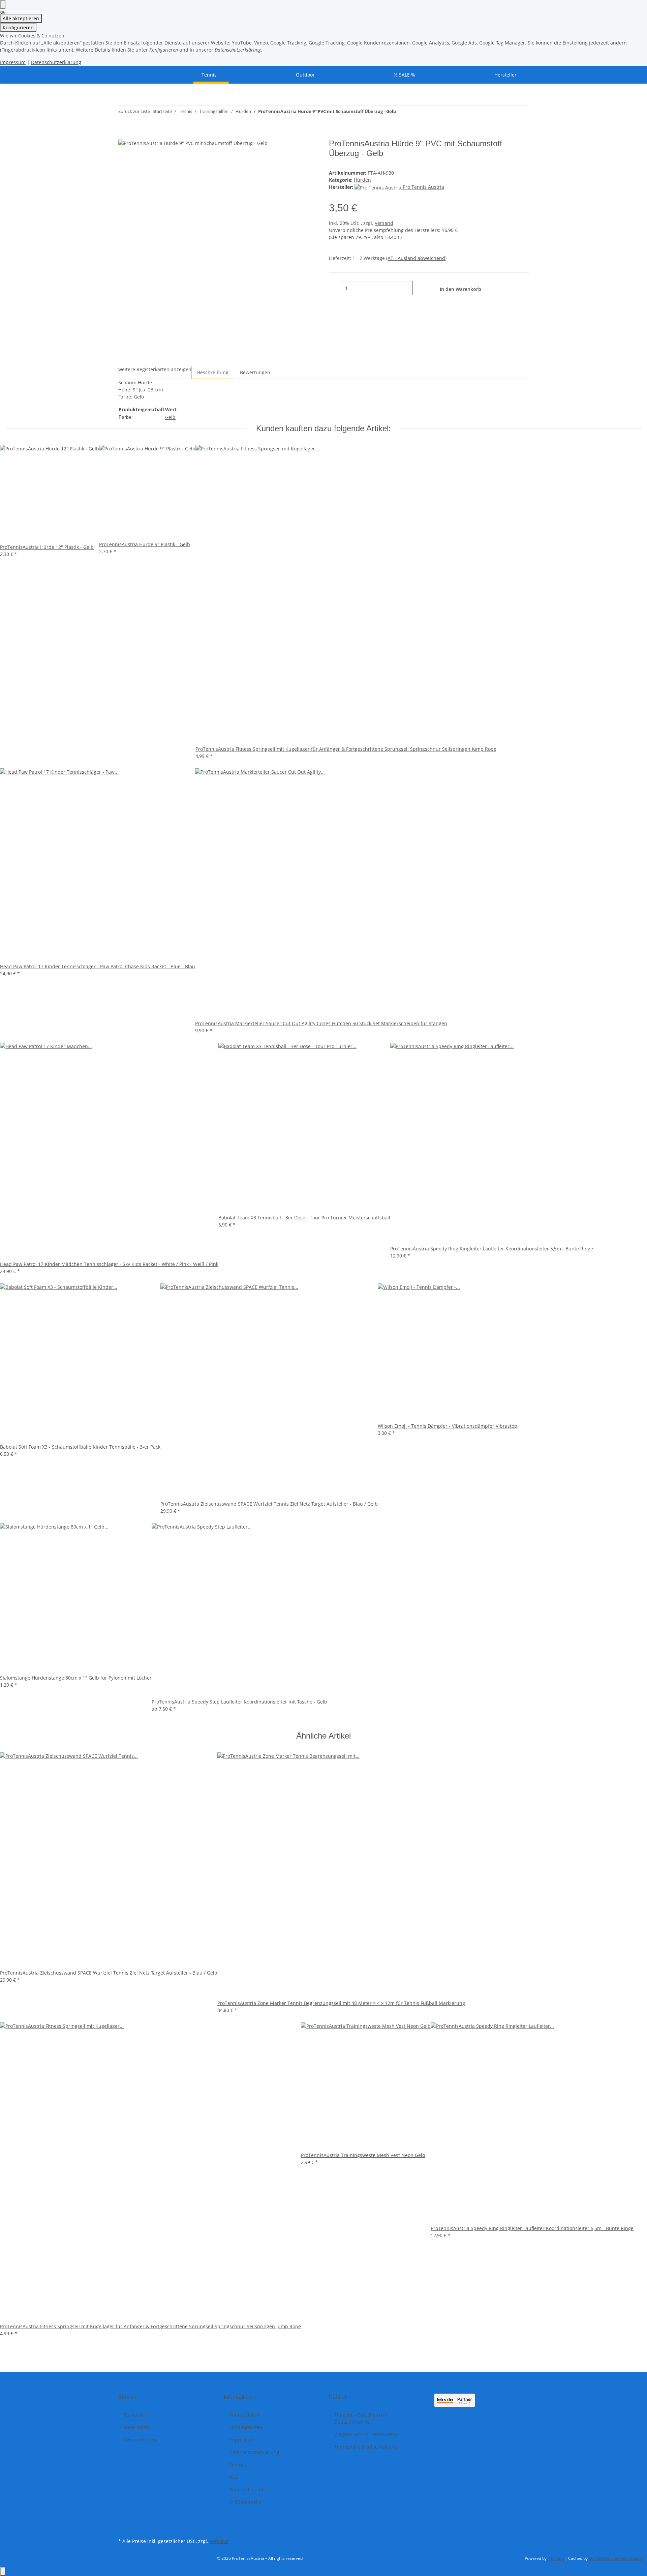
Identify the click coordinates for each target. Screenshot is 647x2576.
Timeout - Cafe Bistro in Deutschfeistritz (361, 2418)
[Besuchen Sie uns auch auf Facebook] (124, 2520)
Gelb (170, 417)
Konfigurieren (18, 27)
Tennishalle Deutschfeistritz (366, 2447)
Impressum (13, 62)
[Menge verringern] (334, 288)
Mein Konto (137, 2427)
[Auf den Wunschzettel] (306, 152)
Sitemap (238, 2465)
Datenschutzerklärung (56, 62)
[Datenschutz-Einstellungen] (3, 5)
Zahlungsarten (246, 2427)
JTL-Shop (556, 2558)
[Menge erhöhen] (418, 288)
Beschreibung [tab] (213, 372)
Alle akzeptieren (21, 18)
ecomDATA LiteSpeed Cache (615, 2558)
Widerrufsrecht (246, 2490)
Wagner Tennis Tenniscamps (367, 2434)
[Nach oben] (3, 2571)
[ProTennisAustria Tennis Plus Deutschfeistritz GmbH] (126, 75)
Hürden (362, 180)
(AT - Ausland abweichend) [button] (416, 258)
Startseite (134, 2415)
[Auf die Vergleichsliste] (292, 152)
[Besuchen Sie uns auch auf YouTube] (124, 2528)
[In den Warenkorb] (124, 135)
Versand (384, 223)
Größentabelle (245, 2502)
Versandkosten (140, 2440)
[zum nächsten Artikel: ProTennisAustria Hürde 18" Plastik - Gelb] (413, 113)
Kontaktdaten (244, 2415)
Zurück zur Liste (134, 111)
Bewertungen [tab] (255, 372)
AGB (234, 2477)
